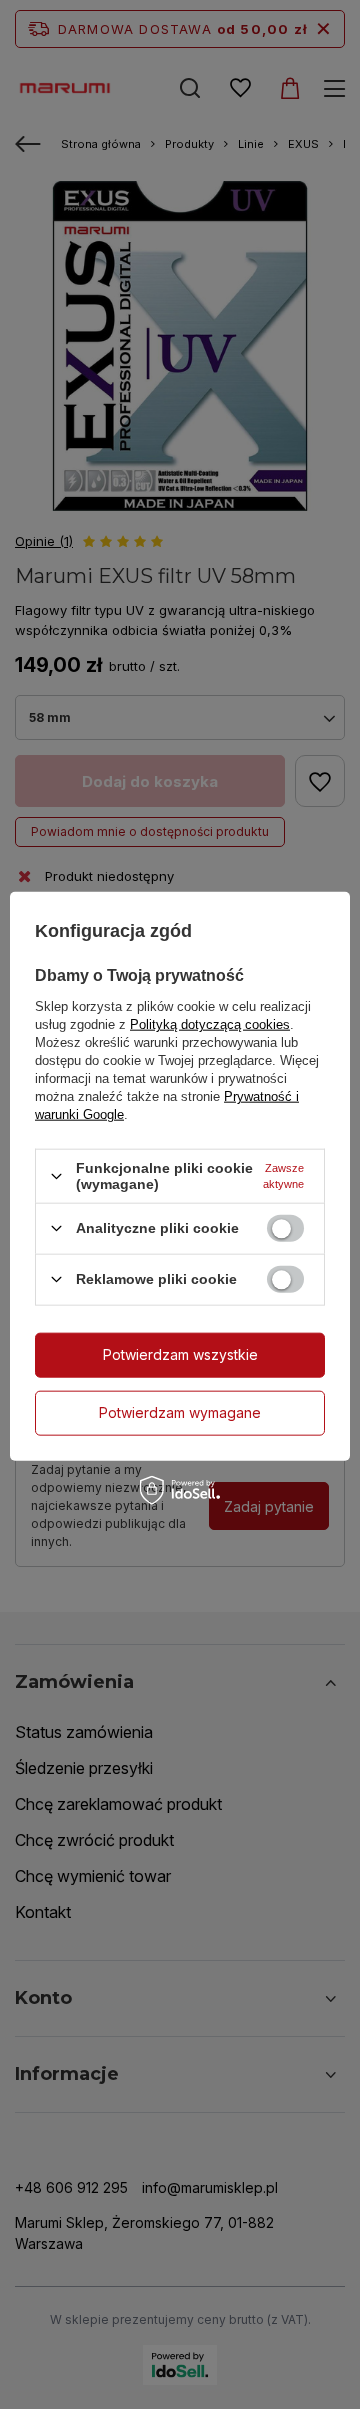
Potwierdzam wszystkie (180, 1354)
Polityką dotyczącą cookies (210, 1024)
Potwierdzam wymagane (180, 1412)
